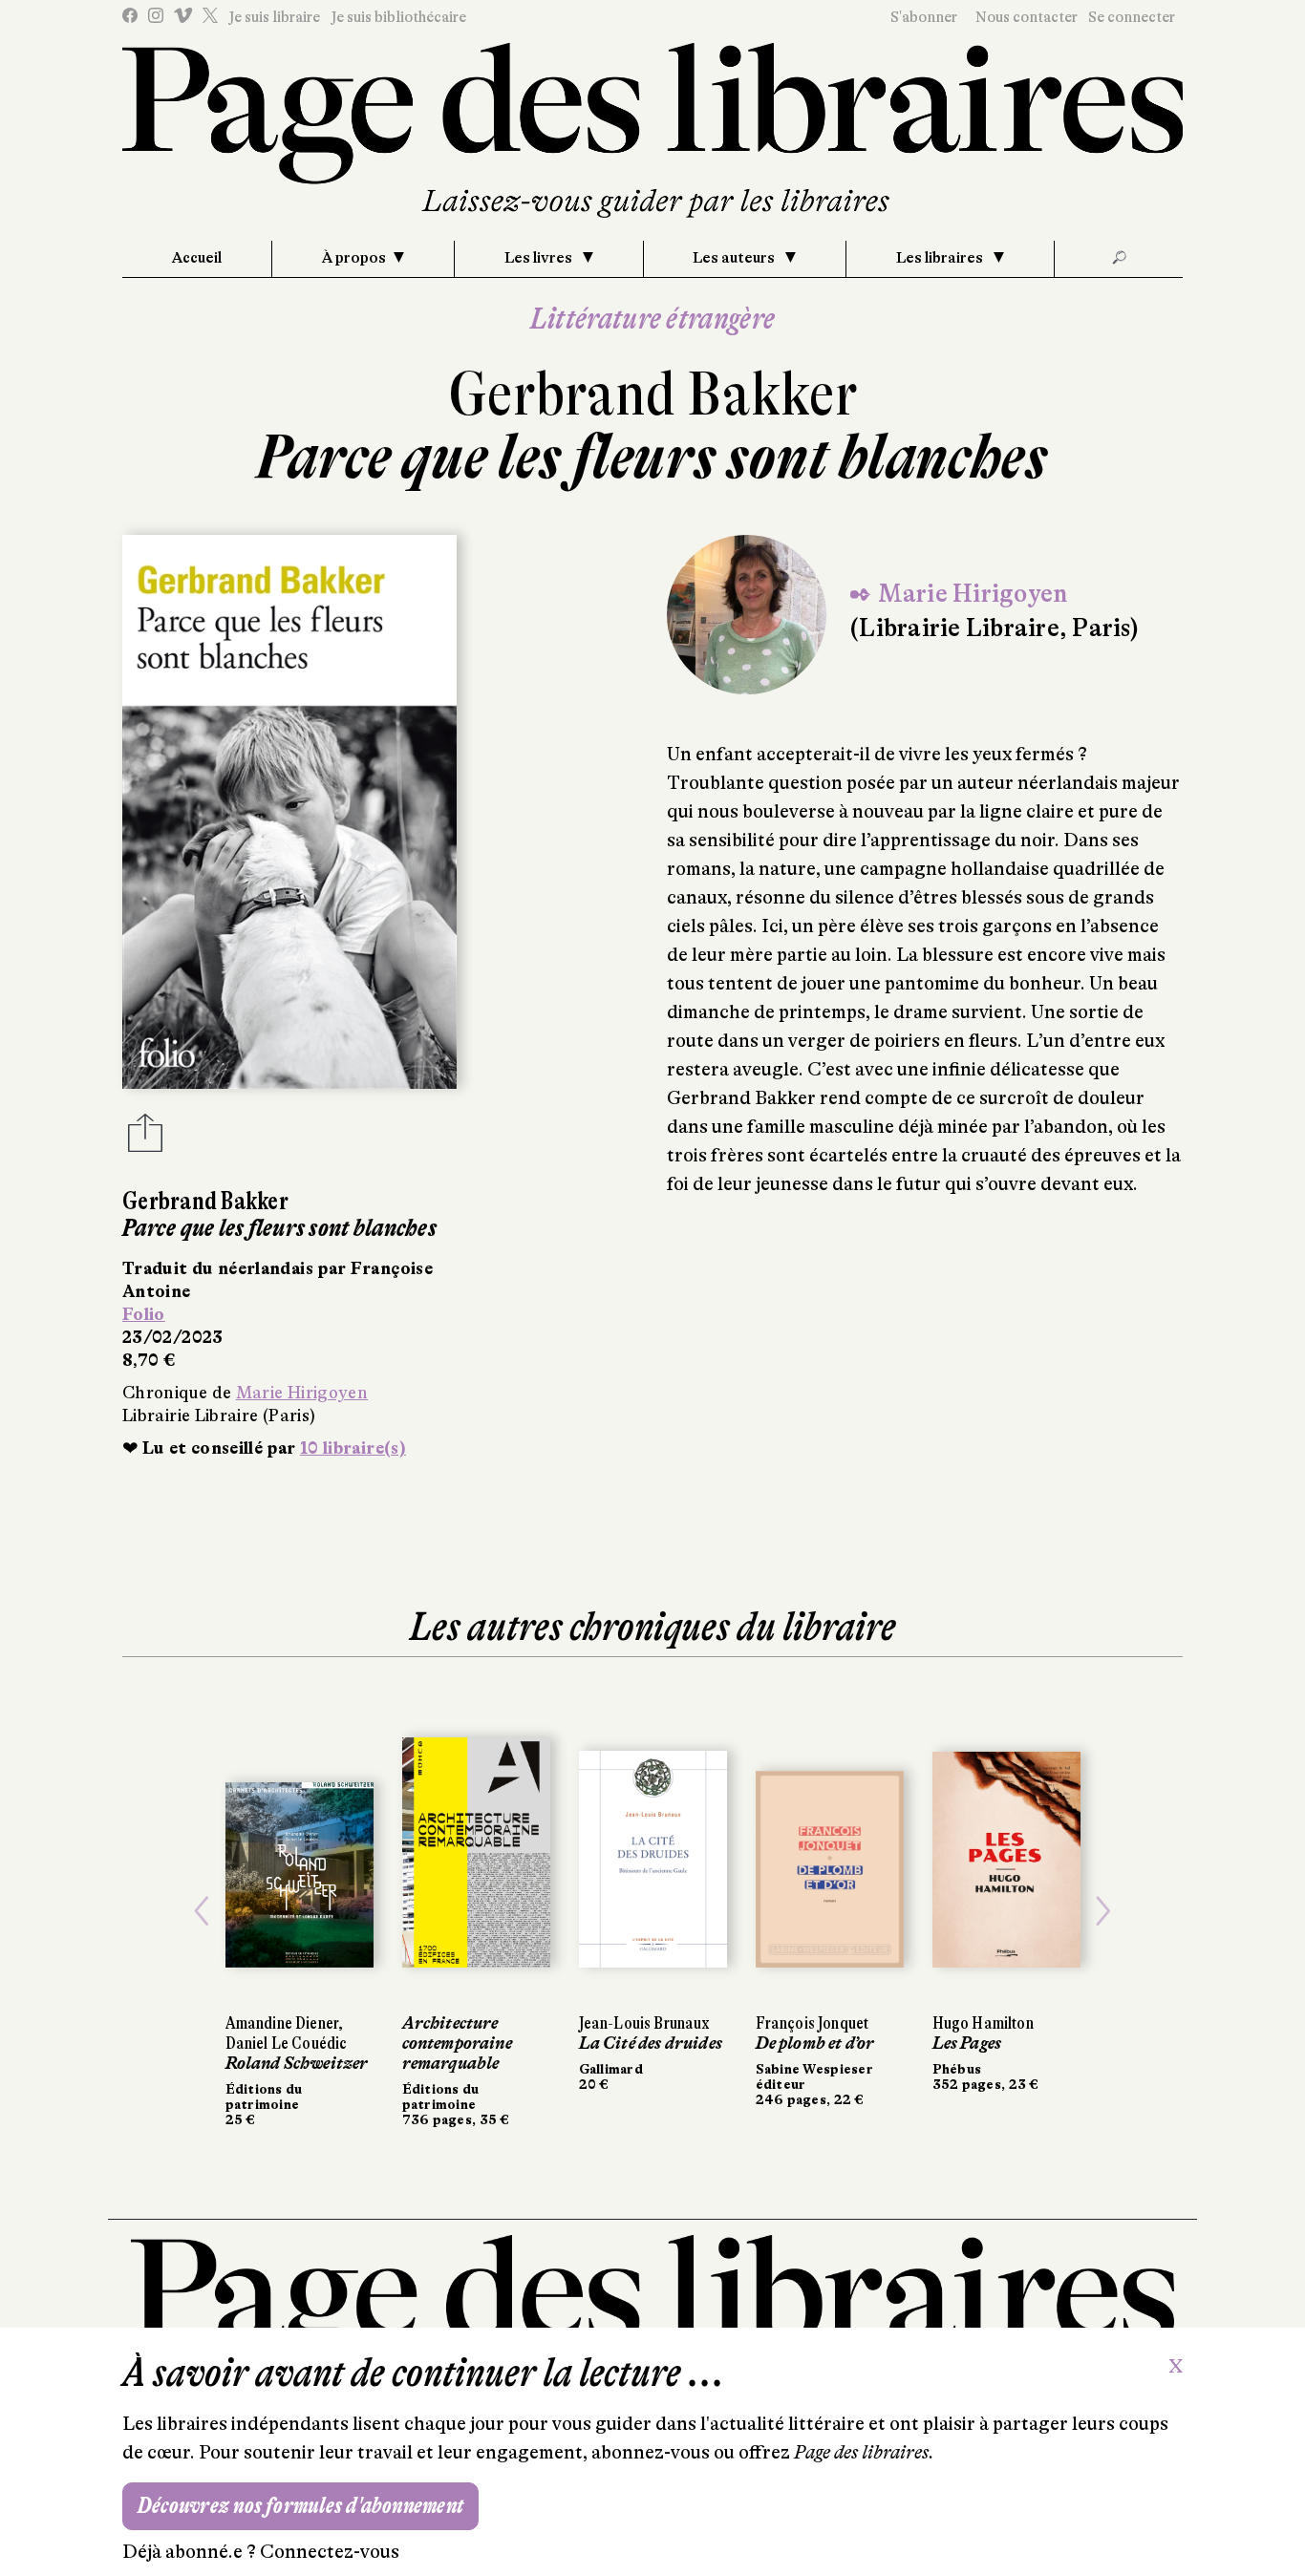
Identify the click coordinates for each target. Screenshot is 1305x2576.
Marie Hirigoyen (302, 1393)
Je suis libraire (274, 17)
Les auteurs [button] (735, 258)
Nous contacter (1027, 17)
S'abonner (924, 17)
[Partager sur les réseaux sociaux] (145, 1139)
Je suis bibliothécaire (398, 17)
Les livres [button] (540, 258)
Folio (144, 1314)
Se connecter (1132, 17)
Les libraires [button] (941, 258)
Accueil (197, 258)
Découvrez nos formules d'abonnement (300, 2506)
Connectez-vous (330, 2552)
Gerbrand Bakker (653, 394)
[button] (202, 1911)
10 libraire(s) (353, 1448)
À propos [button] (354, 258)
